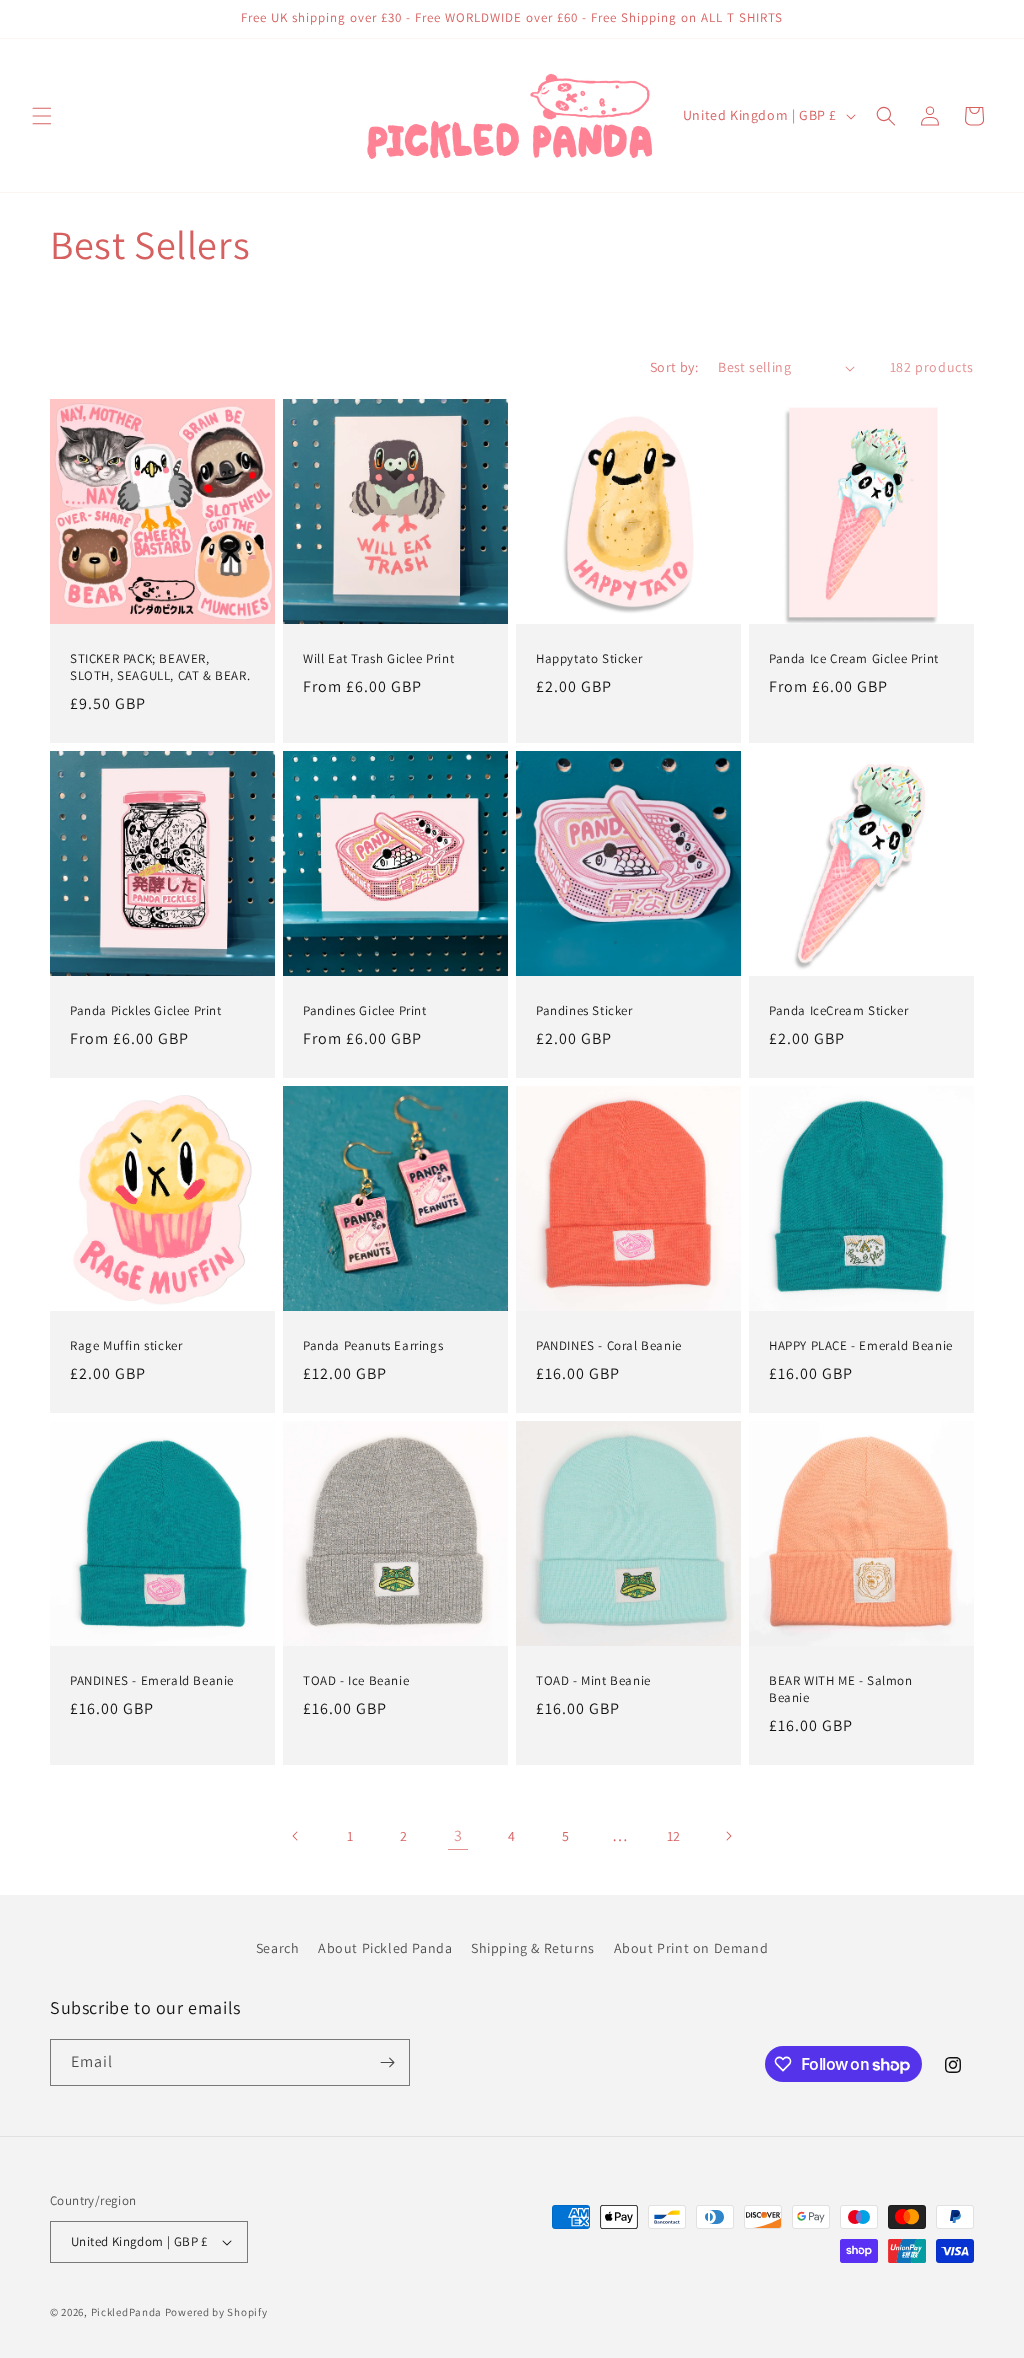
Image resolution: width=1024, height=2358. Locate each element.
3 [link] (458, 1835)
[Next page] (728, 1836)
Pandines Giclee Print (365, 1011)
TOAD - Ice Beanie (356, 1681)
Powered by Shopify (216, 2312)
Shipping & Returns (533, 1948)
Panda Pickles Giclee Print (146, 1011)
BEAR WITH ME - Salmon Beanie (841, 1689)
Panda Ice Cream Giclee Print (854, 659)
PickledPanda (126, 2312)
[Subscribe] (387, 2062)
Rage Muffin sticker (126, 1346)
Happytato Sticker (589, 659)
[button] (42, 116)
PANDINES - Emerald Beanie (152, 1681)
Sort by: (674, 367)
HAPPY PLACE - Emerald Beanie (861, 1346)
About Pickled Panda (385, 1948)
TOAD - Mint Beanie (593, 1681)
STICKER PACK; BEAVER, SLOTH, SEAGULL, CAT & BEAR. (160, 667)
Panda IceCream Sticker (838, 1011)
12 (674, 1836)
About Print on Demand (691, 1948)
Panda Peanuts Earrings (373, 1346)
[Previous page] (296, 1836)
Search (278, 1948)
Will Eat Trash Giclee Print (378, 659)
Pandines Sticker (584, 1011)
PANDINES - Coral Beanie (609, 1346)
